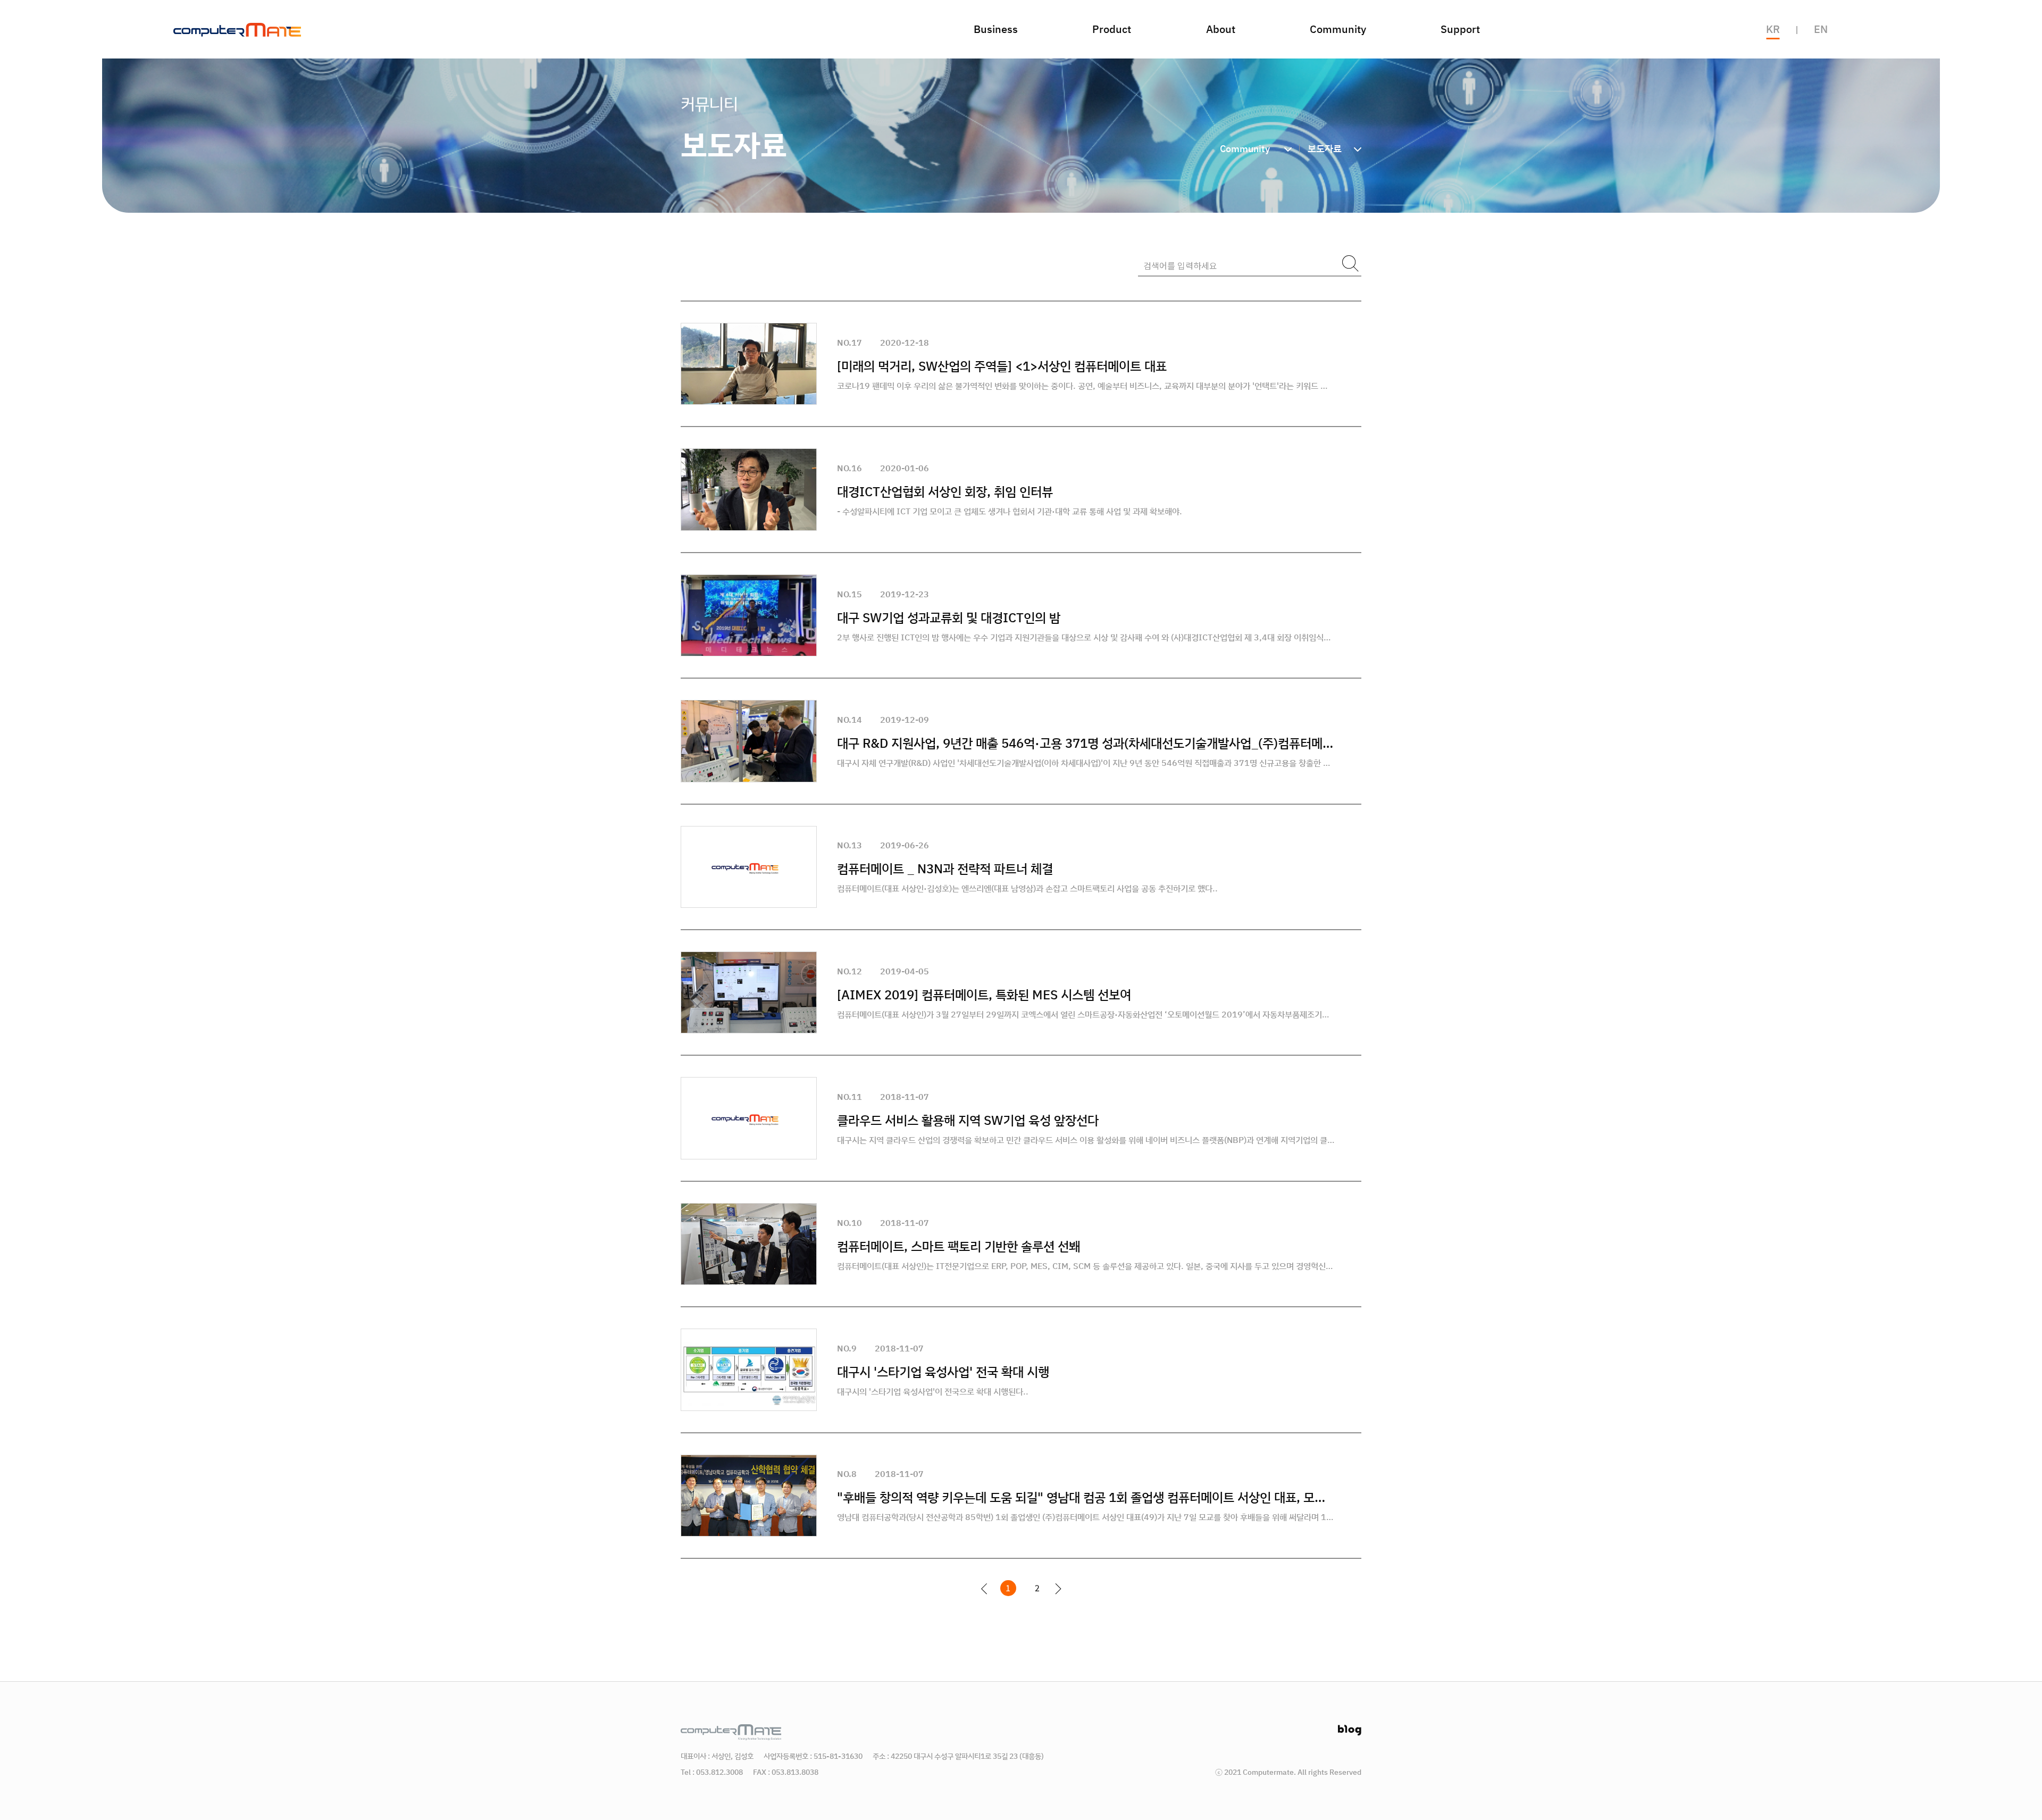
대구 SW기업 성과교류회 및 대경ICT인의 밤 (949, 617)
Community (1338, 29)
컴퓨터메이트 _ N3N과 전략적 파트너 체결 (945, 869)
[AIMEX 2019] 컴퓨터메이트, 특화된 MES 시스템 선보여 (984, 995)
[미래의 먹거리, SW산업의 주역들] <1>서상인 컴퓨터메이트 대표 (1002, 366)
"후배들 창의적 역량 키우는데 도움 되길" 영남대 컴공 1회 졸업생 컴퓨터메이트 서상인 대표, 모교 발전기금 (1086, 1497)
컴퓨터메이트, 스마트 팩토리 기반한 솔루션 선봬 (959, 1246)
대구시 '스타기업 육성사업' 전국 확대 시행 (943, 1372)
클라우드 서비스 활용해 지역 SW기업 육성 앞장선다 (968, 1120)
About (1221, 29)
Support (1460, 29)
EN (1821, 29)
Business (996, 29)
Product (1112, 29)
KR (1773, 29)
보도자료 (1325, 148)
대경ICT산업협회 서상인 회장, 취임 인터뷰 (945, 491)
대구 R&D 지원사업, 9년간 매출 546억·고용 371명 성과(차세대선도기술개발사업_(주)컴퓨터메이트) (1086, 743)
